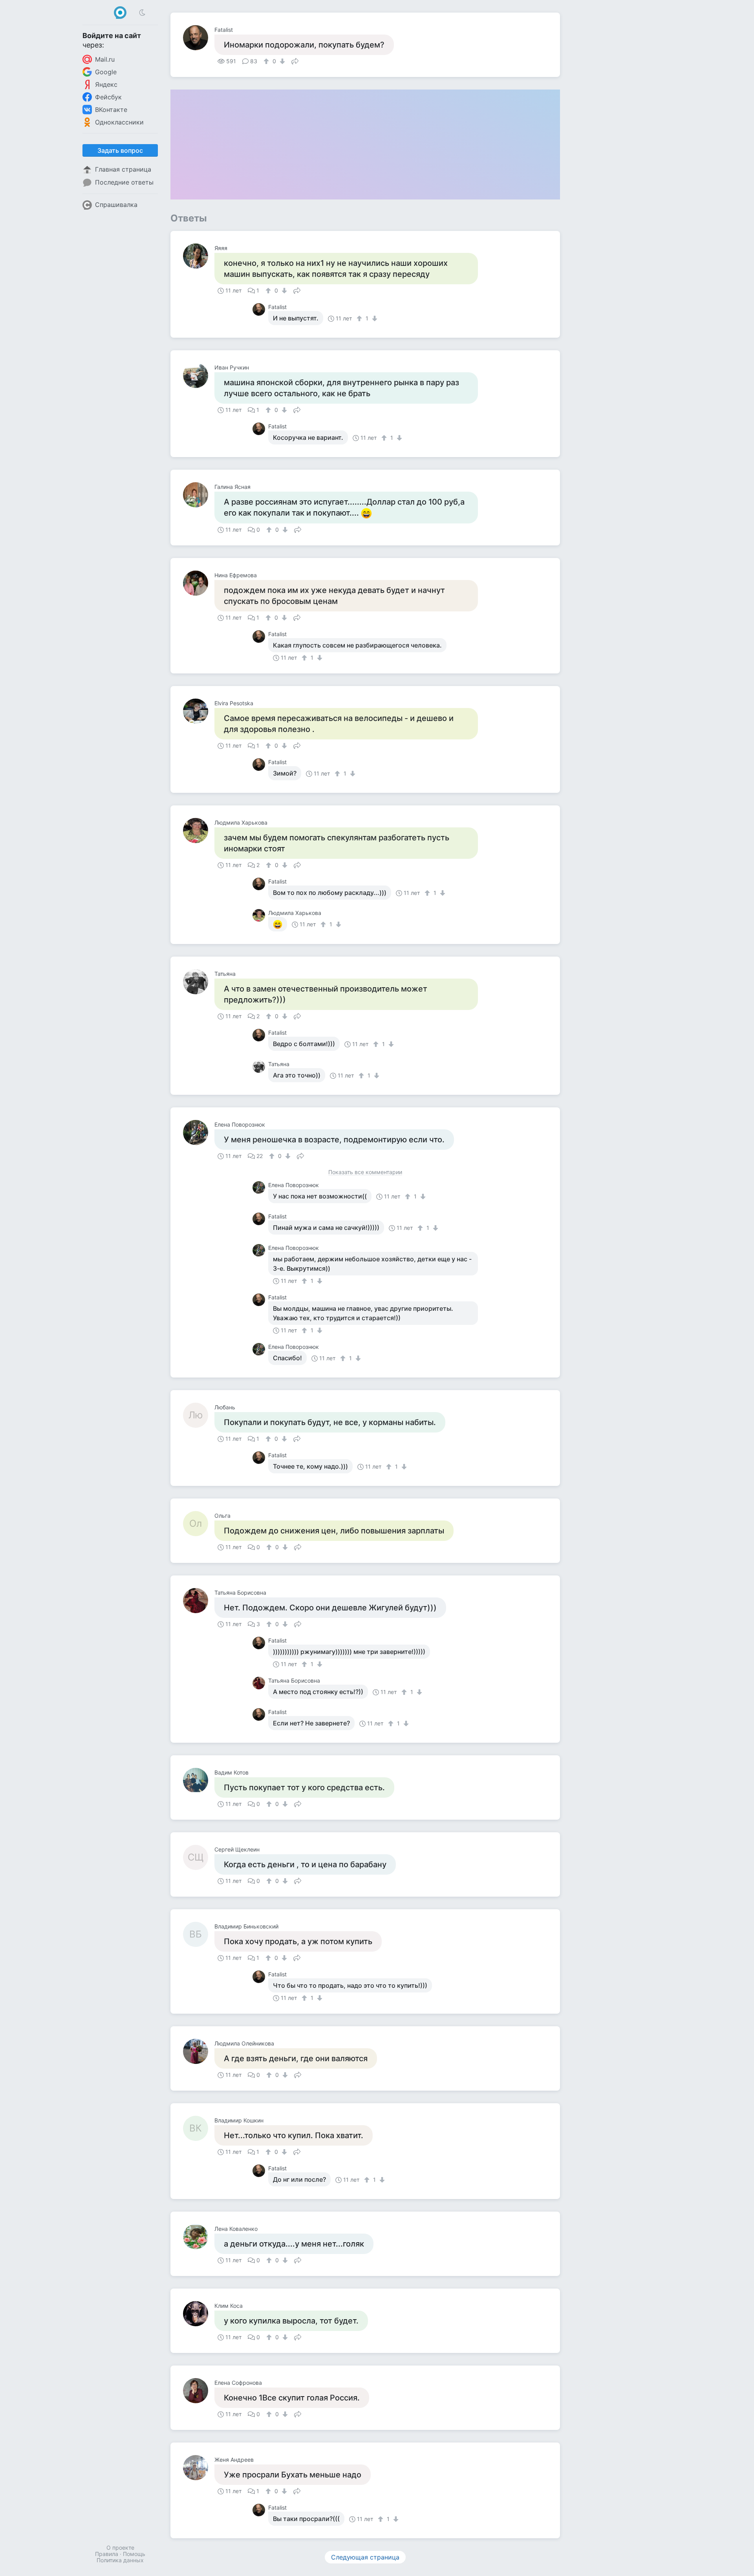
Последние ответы (124, 182)
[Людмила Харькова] (199, 831)
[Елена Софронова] (199, 2391)
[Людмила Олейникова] (199, 2051)
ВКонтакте (111, 110)
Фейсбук (108, 97)
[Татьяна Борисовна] (199, 1601)
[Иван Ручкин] (199, 375)
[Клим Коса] (199, 2314)
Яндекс (106, 84)
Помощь (134, 2554)
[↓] (281, 61)
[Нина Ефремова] (199, 583)
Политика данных (120, 2560)
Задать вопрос (120, 150)
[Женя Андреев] (199, 2468)
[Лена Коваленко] (199, 2237)
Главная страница (123, 169)
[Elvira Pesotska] (199, 711)
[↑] (267, 61)
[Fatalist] (199, 38)
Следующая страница (365, 2557)
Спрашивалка (116, 205)
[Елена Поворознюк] (199, 1132)
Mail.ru (105, 59)
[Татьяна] (199, 982)
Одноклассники (119, 122)
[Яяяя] (199, 256)
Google (106, 72)
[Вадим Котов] (199, 1780)
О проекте (120, 2548)
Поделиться (295, 60)
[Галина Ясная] (199, 495)
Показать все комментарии (365, 1172)
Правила (107, 2554)
